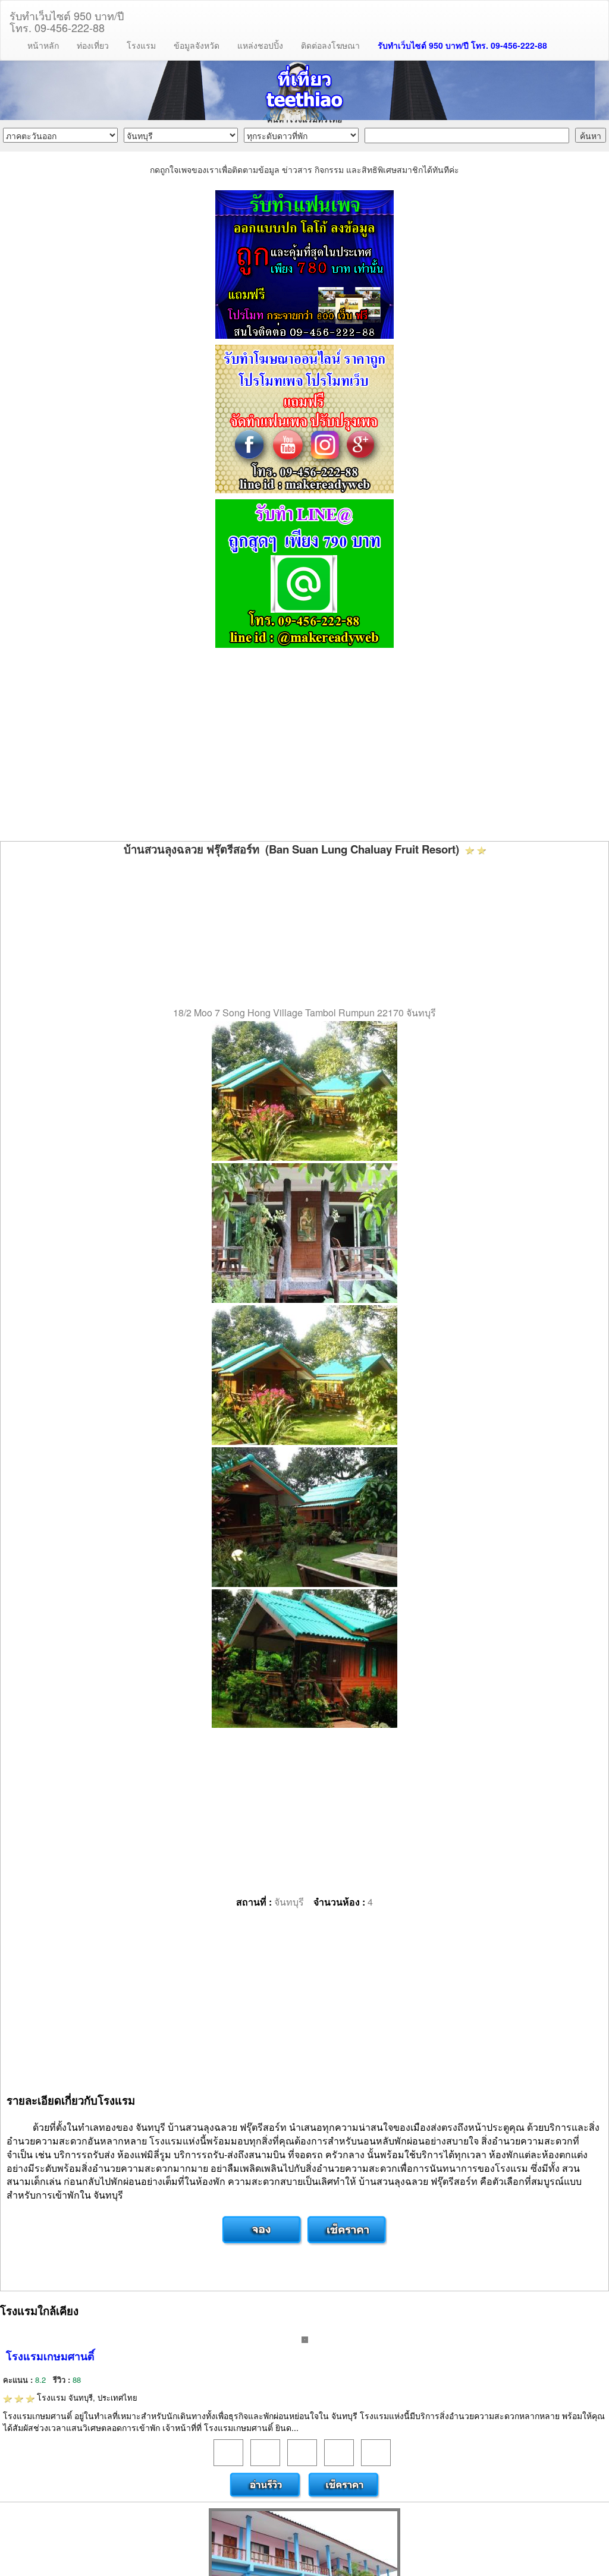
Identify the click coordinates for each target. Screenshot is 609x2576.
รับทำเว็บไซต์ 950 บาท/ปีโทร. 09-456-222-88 (67, 19)
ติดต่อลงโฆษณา (330, 45)
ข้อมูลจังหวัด (197, 45)
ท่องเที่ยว (93, 45)
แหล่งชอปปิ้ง (260, 45)
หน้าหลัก (43, 45)
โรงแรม (141, 45)
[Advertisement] (304, 746)
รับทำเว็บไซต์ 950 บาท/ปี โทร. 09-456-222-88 (462, 45)
